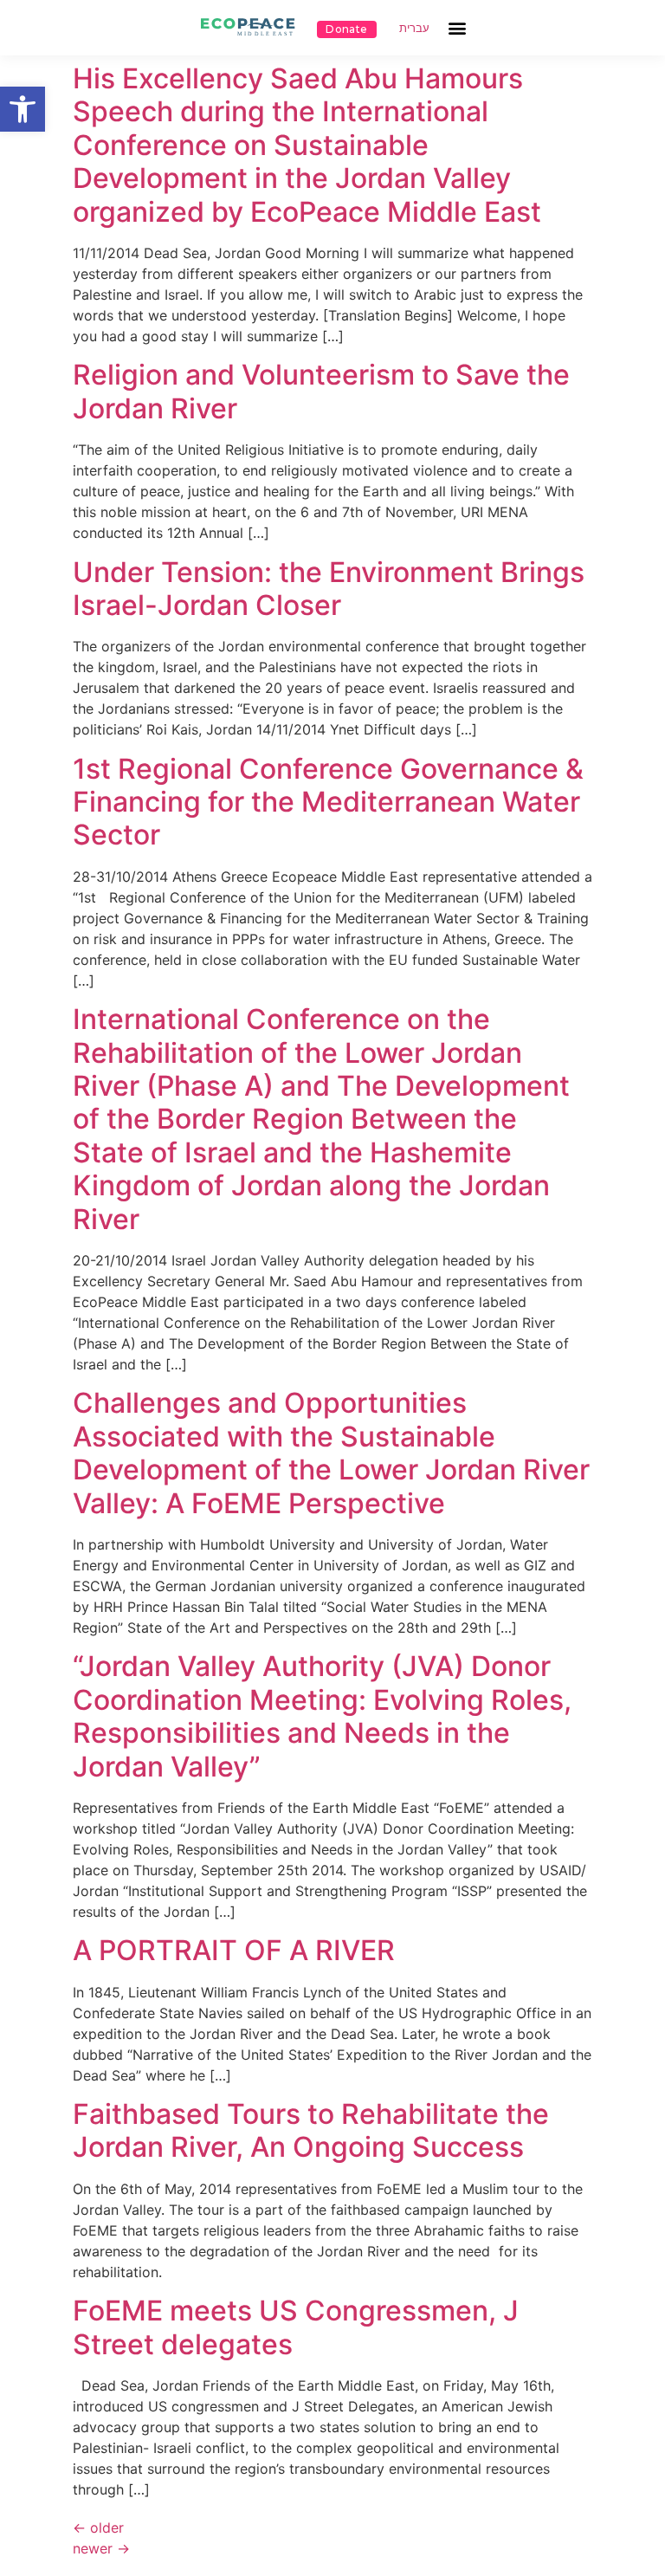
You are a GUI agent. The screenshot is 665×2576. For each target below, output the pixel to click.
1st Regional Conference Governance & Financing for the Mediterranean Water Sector (328, 802)
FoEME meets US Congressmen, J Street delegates (296, 2327)
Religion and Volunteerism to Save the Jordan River (321, 391)
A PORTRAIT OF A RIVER (234, 1950)
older (98, 2527)
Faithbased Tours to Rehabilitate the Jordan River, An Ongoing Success (311, 2130)
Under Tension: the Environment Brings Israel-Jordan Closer (329, 589)
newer (101, 2548)
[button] (23, 109)
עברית (414, 28)
